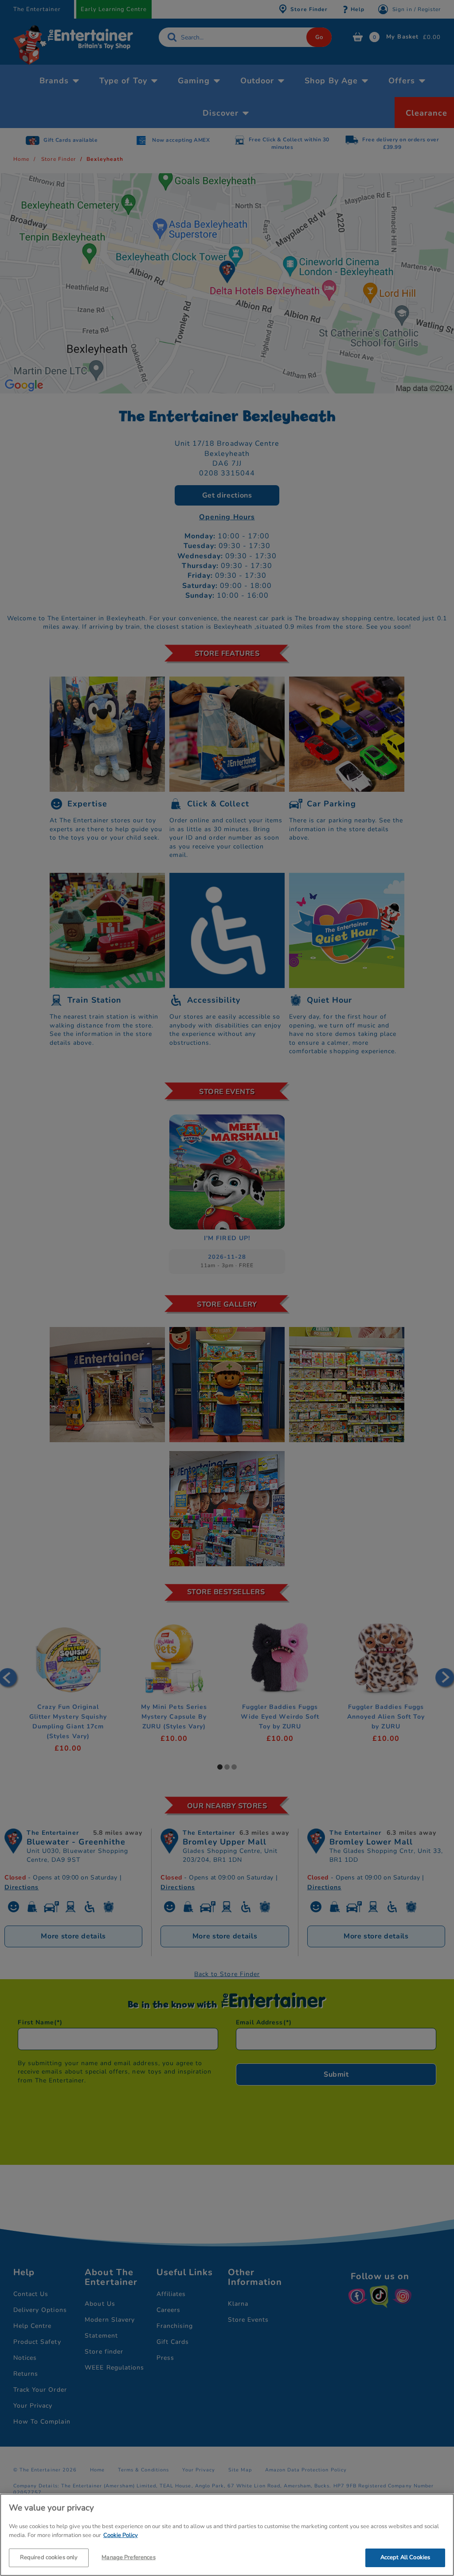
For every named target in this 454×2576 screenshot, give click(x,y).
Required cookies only (49, 2557)
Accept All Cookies (405, 2557)
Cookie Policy (121, 2535)
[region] (227, 2535)
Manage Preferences (128, 2557)
